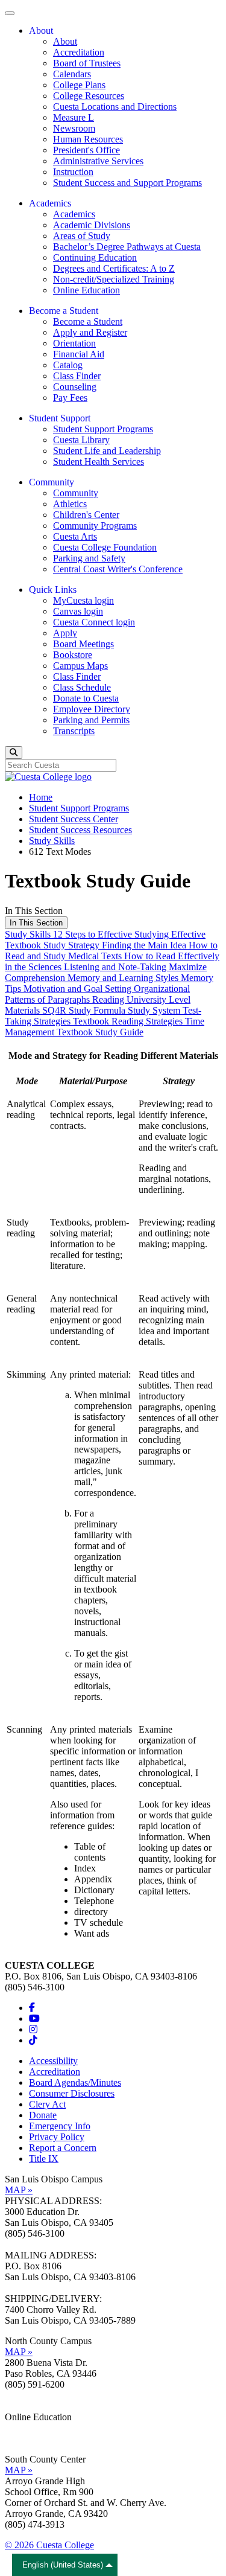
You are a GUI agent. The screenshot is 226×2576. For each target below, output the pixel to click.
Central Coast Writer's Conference (118, 569)
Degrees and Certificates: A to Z (114, 268)
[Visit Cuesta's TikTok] (33, 2040)
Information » (31, 2428)
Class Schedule (82, 687)
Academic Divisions (92, 225)
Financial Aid (79, 354)
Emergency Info (60, 2126)
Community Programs (95, 526)
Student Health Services (99, 462)
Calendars (72, 74)
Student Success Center (74, 819)
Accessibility (53, 2061)
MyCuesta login (83, 600)
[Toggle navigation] (10, 13)
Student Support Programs (103, 429)
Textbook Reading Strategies (129, 1021)
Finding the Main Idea (145, 945)
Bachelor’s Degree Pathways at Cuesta (127, 247)
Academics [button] (50, 203)
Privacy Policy (57, 2137)
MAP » (19, 2190)
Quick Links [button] (53, 590)
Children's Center (86, 515)
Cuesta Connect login (94, 622)
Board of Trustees (87, 63)
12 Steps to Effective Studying (112, 934)
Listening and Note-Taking (116, 967)
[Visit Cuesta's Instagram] (33, 2029)
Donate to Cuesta (86, 698)
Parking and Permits (91, 720)
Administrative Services (98, 161)
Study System (155, 1010)
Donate (43, 2115)
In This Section (36, 923)
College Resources (89, 96)
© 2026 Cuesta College (49, 2545)
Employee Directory (92, 709)
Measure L (74, 117)
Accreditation (79, 52)
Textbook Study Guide (100, 1032)
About (65, 41)
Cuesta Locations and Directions (115, 107)
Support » (24, 2439)
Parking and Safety (89, 558)
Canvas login (78, 611)
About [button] (41, 30)
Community (76, 493)
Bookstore (73, 655)
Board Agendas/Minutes (75, 2082)
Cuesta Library (81, 440)
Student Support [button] (60, 418)
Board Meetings (83, 644)
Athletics (70, 504)
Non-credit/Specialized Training (114, 279)
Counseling (75, 387)
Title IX (44, 2159)
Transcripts (74, 731)
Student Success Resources (80, 830)
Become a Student (88, 321)
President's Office (86, 150)
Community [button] (52, 482)
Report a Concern (63, 2148)
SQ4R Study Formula (85, 1010)
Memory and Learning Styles (124, 978)
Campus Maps (80, 666)
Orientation (74, 343)
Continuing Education (95, 257)
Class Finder (77, 376)
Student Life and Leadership (107, 451)
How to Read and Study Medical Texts (111, 951)
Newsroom (74, 128)
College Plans (79, 85)
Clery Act (47, 2104)
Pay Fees (70, 398)
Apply (65, 633)
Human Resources (88, 139)
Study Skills (52, 841)
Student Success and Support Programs (127, 183)
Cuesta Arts (75, 536)
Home (41, 797)
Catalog (68, 365)
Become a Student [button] (64, 311)
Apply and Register (90, 332)
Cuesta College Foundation (105, 547)
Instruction (73, 172)
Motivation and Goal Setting (79, 989)
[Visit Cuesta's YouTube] (34, 2018)
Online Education (86, 290)
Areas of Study (82, 236)
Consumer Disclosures (72, 2093)
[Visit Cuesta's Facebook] (32, 2008)
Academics (74, 214)
